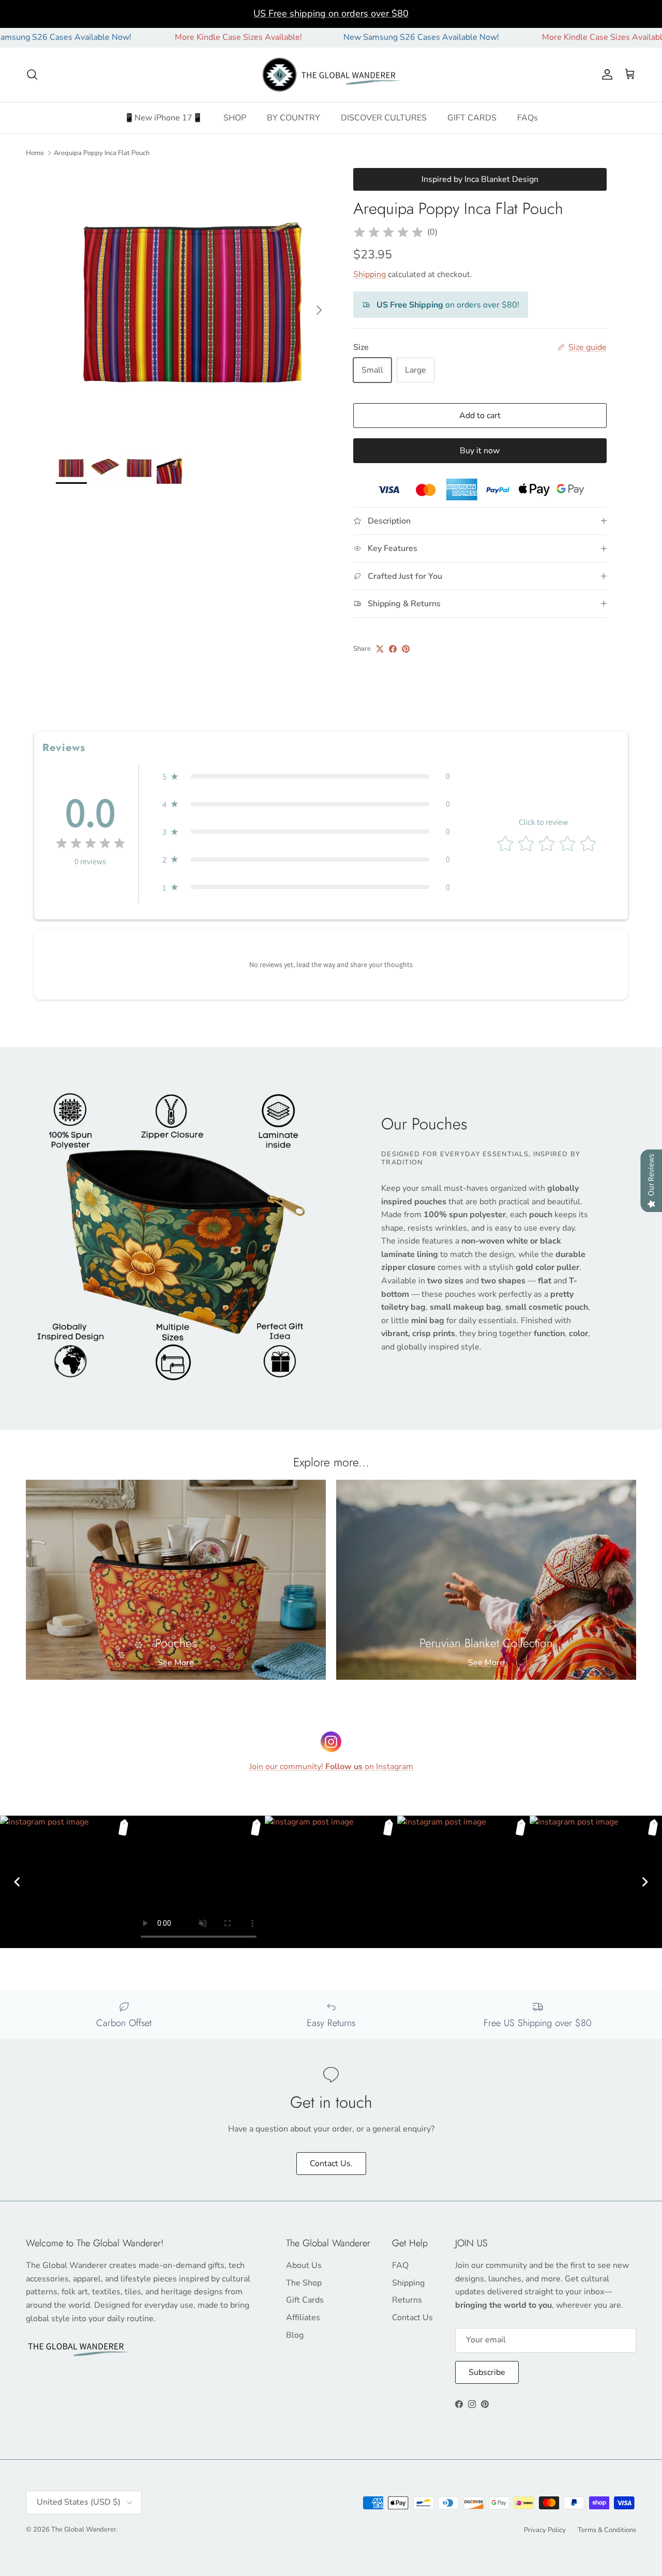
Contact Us (412, 2318)
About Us (304, 2265)
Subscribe (487, 2372)
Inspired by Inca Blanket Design (480, 179)
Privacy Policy (545, 2530)
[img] (388, 233)
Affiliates (303, 2318)
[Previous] (17, 1882)
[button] (306, 776)
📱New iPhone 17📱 (163, 118)
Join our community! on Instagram (331, 1767)
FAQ (400, 2265)
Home (35, 152)
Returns (407, 2300)
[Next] (645, 1882)
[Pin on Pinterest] (406, 649)
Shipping (370, 274)
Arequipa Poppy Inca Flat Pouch (102, 152)
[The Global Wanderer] (331, 75)
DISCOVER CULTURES (384, 118)
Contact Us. (331, 2164)
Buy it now (480, 451)
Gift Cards (305, 2300)
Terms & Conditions (607, 2530)
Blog (295, 2335)
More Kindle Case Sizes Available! (178, 37)
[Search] (32, 74)
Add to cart (480, 416)
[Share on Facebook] (393, 649)
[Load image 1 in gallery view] (193, 305)
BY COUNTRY (294, 118)
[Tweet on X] (380, 649)
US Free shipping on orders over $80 (331, 13)
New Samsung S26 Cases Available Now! (361, 37)
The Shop (304, 2283)
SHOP (235, 118)
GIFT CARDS (472, 118)
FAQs (528, 118)
